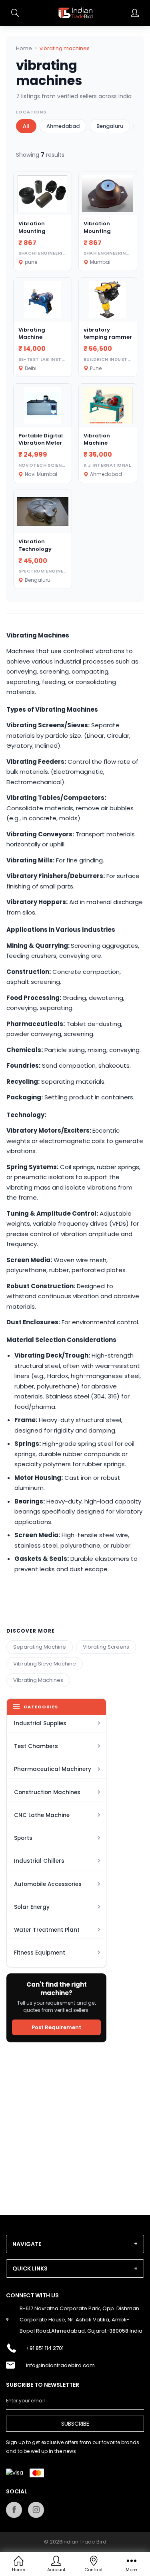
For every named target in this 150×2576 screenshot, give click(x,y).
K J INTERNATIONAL (107, 465)
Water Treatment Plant (47, 1930)
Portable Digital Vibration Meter (41, 439)
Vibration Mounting (32, 227)
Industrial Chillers (39, 1861)
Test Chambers (36, 1746)
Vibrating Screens (106, 1647)
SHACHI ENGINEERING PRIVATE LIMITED (65, 253)
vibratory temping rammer (108, 333)
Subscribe (75, 2424)
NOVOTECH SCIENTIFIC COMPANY (60, 465)
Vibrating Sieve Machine (45, 1664)
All (26, 126)
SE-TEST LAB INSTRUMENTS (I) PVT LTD (66, 359)
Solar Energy (32, 1907)
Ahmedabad (63, 126)
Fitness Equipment (40, 1953)
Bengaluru (110, 126)
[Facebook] (14, 2510)
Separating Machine (40, 1647)
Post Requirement (56, 2027)
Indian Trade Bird (84, 2542)
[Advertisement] (75, 2124)
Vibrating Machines (38, 1680)
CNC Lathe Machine (42, 1815)
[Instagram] (36, 2510)
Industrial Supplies (40, 1723)
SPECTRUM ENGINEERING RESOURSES (63, 571)
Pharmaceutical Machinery (53, 1769)
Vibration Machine (97, 439)
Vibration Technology (35, 545)
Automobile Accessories (48, 1884)
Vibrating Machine (32, 333)
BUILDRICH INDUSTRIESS (112, 359)
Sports (23, 1838)
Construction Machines (47, 1792)
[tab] (75, 2244)
